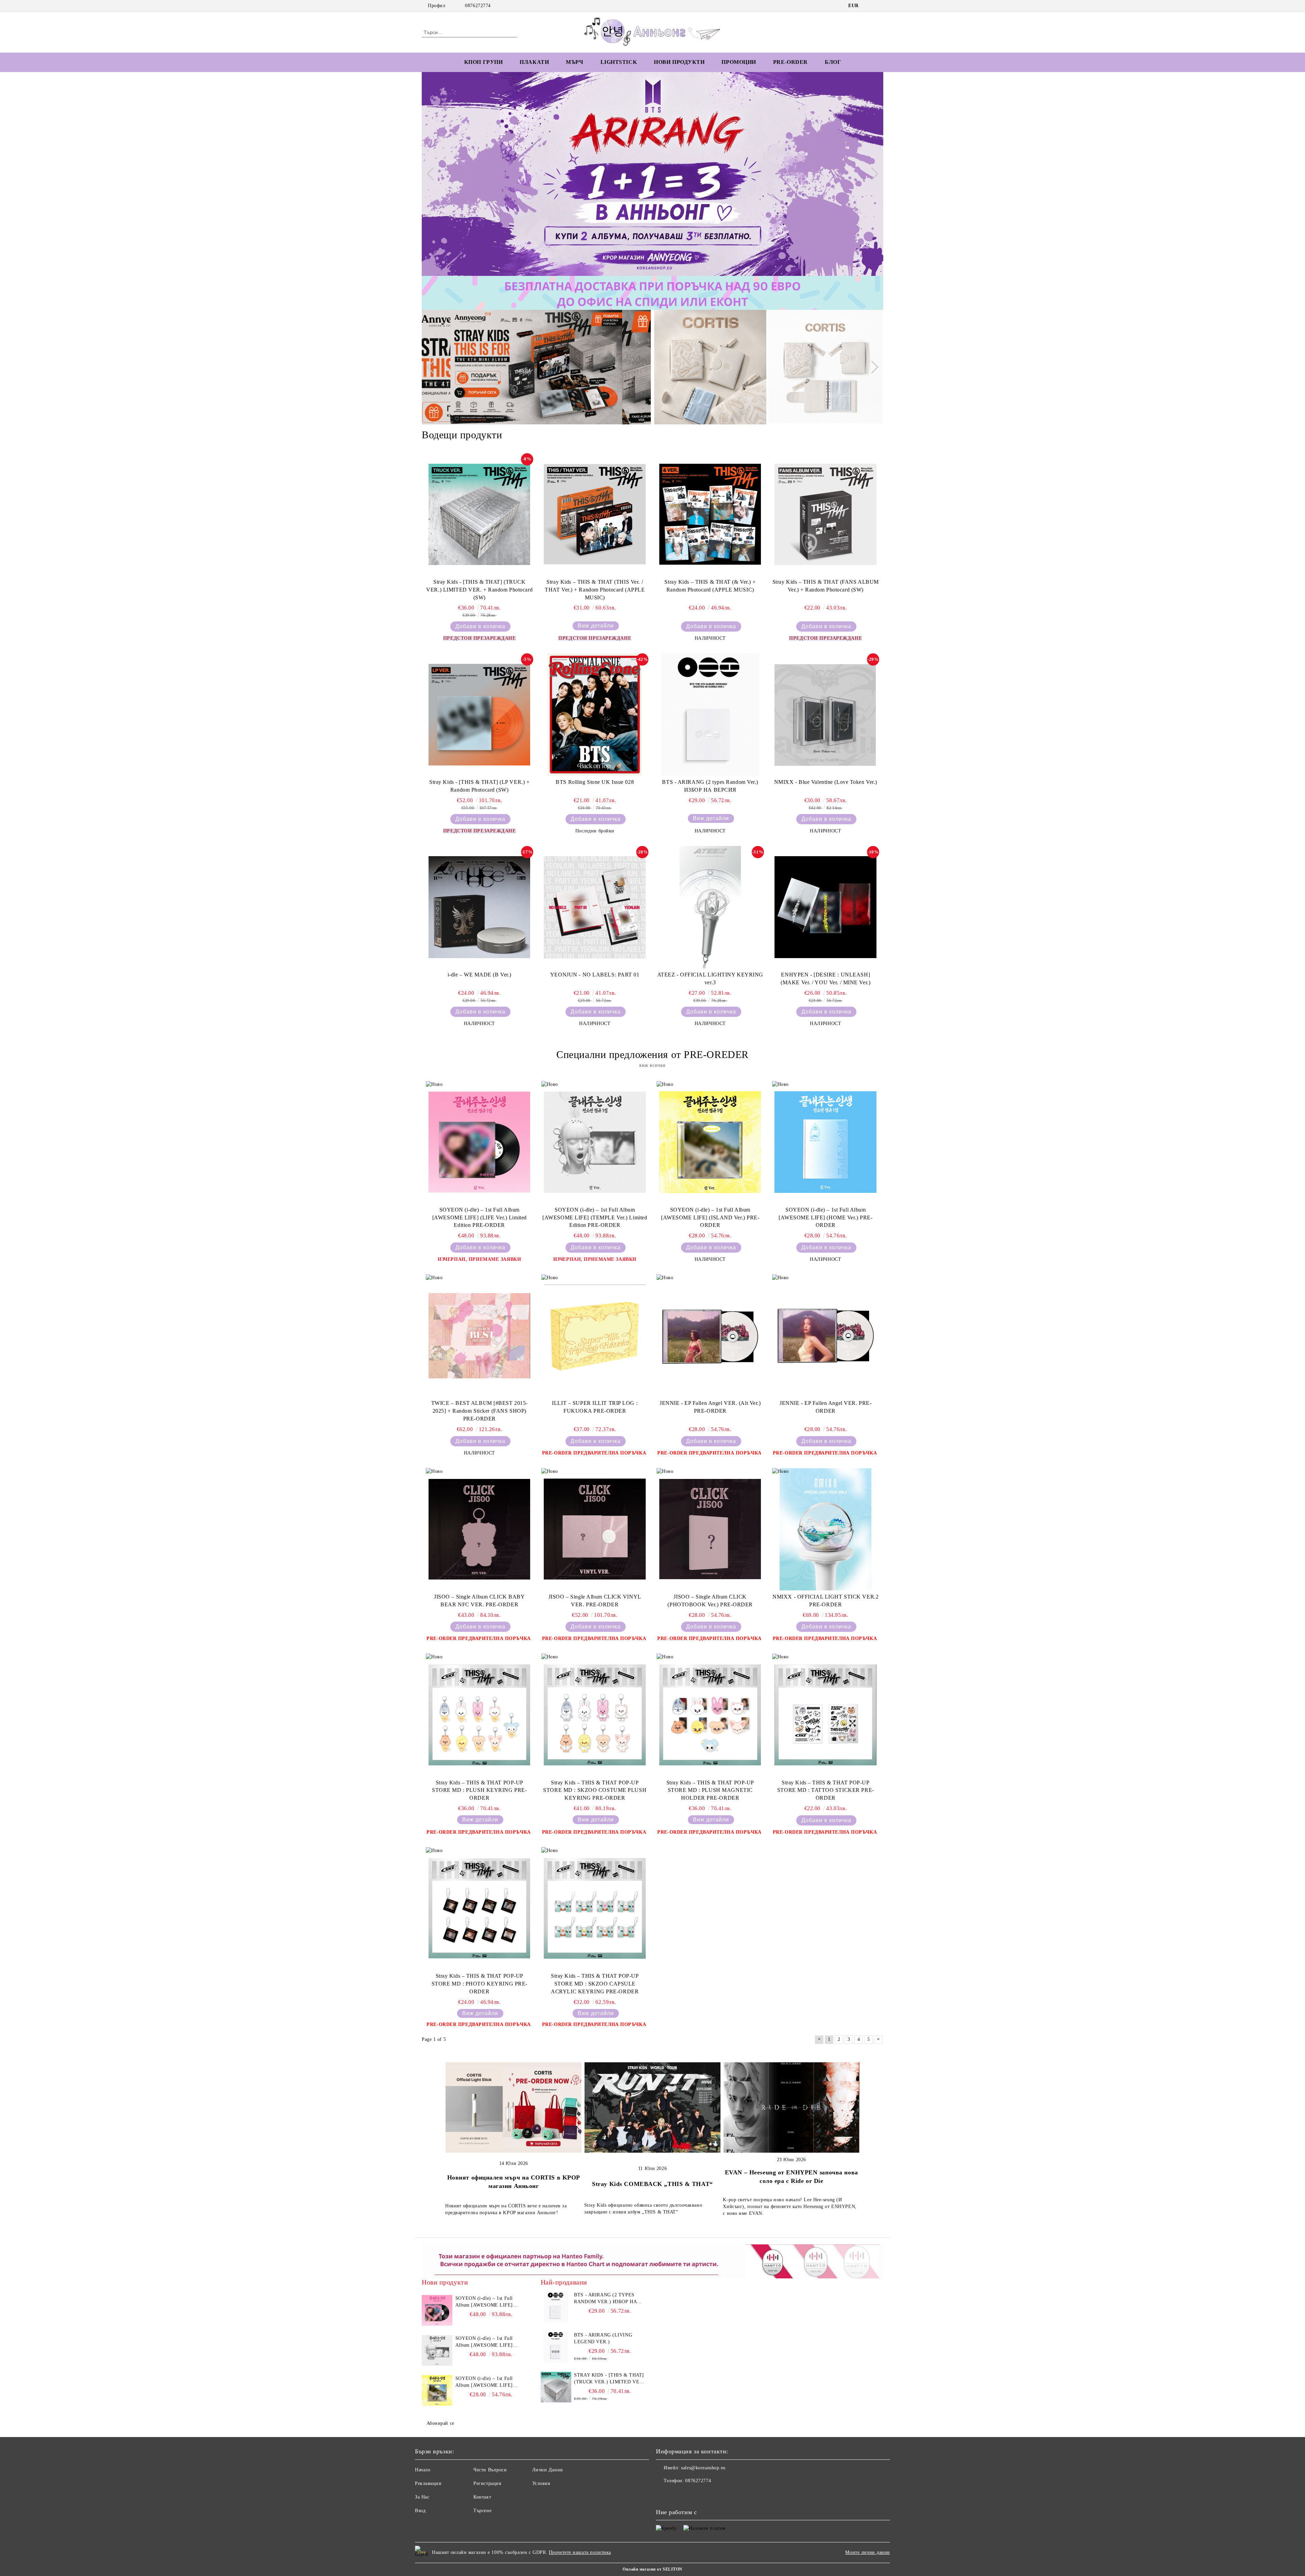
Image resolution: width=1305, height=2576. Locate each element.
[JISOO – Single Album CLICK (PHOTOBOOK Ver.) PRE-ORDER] (710, 1529)
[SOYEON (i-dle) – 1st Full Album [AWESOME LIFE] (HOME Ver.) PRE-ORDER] (825, 1142)
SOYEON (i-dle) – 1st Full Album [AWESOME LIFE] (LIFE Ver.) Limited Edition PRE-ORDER (480, 1218)
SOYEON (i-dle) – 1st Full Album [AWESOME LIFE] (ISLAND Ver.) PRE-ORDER (710, 1218)
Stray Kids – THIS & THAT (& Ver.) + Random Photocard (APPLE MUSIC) (710, 586)
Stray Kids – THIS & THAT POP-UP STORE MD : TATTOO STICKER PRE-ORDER (826, 1790)
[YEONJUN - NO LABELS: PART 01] (595, 907)
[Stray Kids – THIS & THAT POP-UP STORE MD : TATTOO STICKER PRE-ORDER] (825, 1715)
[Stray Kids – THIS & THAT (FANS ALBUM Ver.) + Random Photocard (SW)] (825, 514)
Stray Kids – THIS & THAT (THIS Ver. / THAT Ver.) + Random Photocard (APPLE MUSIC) (595, 590)
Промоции (739, 62)
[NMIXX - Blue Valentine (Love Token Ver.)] (825, 714)
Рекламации (428, 2483)
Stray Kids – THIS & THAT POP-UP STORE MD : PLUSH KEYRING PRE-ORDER (479, 1790)
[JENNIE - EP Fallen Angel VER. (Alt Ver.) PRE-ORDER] (710, 1336)
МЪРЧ (575, 62)
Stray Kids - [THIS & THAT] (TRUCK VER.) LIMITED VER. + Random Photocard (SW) (479, 590)
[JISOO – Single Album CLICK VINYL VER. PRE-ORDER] (595, 1529)
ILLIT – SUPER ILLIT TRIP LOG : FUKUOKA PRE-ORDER (595, 1407)
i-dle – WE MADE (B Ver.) (480, 975)
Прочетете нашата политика (580, 2552)
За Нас (422, 2497)
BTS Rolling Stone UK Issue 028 (595, 782)
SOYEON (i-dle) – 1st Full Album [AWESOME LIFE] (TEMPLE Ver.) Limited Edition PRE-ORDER (595, 1218)
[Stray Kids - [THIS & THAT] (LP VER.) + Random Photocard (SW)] (480, 714)
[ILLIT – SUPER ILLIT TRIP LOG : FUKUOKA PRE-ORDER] (595, 1336)
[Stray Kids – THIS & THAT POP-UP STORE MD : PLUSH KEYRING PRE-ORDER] (480, 1715)
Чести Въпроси (490, 2470)
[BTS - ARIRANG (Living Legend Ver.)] (556, 2347)
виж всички (652, 1065)
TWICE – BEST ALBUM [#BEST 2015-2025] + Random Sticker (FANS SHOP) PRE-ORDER (480, 1411)
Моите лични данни (868, 2552)
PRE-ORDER (790, 62)
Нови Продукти (679, 62)
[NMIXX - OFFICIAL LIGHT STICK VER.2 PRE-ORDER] (825, 1529)
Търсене (482, 2511)
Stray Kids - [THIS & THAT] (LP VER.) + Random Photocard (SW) (479, 786)
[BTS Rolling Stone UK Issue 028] (595, 714)
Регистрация (487, 2483)
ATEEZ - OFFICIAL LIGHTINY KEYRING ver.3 (710, 978)
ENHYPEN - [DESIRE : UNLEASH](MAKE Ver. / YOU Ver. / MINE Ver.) (825, 978)
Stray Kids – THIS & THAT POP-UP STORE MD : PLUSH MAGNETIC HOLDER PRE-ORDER (710, 1790)
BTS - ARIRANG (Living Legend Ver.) (603, 2338)
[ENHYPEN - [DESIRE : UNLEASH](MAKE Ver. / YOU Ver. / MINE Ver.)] (825, 907)
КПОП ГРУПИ (484, 62)
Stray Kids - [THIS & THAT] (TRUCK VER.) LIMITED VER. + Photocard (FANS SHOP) (609, 2379)
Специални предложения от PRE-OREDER (652, 1054)
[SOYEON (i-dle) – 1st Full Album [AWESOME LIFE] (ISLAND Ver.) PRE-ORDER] (710, 1142)
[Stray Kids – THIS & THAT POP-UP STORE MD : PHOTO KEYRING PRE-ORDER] (480, 1908)
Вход (420, 2511)
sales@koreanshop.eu (703, 2468)
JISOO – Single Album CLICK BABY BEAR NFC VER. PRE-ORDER (479, 1601)
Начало (423, 2470)
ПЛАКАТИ (534, 62)
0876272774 (478, 6)
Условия (541, 2483)
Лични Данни (548, 2470)
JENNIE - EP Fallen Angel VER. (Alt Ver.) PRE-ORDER (710, 1407)
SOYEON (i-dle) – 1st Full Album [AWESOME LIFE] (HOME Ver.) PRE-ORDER (825, 1218)
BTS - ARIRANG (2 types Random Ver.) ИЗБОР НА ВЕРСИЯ (710, 786)
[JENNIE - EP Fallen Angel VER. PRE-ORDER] (825, 1336)
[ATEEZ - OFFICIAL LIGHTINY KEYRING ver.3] (710, 907)
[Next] (872, 174)
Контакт (482, 2497)
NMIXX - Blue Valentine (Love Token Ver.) (826, 782)
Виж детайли (596, 626)
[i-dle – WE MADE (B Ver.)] (480, 907)
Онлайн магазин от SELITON (652, 2569)
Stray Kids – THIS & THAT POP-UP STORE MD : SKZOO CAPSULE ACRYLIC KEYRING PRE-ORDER (595, 1984)
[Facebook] (869, 6)
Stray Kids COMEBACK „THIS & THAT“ (652, 2184)
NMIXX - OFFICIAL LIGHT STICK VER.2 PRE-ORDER (825, 1601)
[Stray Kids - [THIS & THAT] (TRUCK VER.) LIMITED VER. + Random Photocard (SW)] (480, 514)
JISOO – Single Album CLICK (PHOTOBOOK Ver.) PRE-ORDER (710, 1601)
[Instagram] (880, 6)
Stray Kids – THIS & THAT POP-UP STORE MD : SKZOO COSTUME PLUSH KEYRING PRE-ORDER (595, 1790)
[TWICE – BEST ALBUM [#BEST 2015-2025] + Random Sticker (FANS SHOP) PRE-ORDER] (480, 1336)
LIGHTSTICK (619, 62)
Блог (833, 62)
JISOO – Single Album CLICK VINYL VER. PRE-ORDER (595, 1601)
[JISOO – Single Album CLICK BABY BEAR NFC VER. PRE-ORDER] (480, 1529)
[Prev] (433, 174)
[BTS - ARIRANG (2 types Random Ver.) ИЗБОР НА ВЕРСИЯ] (710, 714)
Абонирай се (440, 2423)
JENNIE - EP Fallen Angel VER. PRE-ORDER (825, 1407)
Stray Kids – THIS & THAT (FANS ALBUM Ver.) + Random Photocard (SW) (826, 586)
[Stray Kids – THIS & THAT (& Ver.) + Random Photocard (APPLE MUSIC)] (710, 514)
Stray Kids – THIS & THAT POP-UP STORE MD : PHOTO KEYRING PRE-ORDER (480, 1984)
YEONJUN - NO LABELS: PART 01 (595, 975)
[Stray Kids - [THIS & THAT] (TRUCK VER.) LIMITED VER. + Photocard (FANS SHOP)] (556, 2387)
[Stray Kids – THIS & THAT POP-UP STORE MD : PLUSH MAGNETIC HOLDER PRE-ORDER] (710, 1715)
